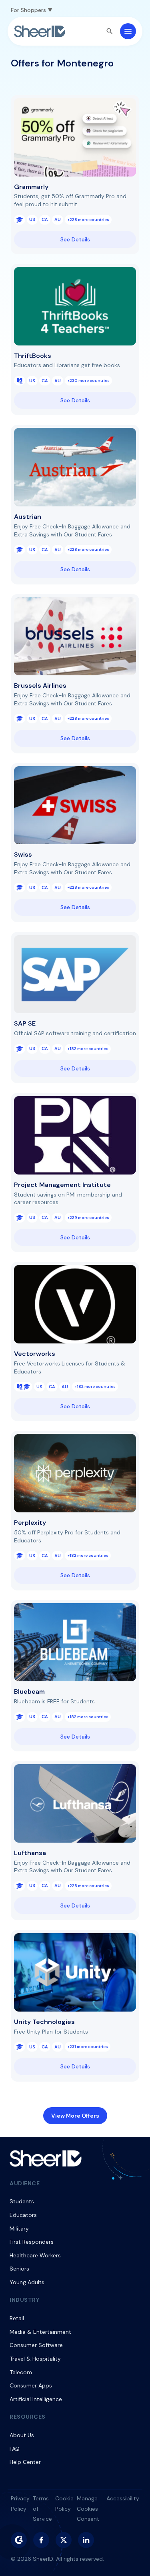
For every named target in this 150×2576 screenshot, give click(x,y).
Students (22, 2201)
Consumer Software (36, 2345)
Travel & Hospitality (35, 2359)
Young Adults (27, 2282)
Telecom (21, 2372)
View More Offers (75, 2116)
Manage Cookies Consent (88, 2509)
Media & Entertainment (40, 2332)
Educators (23, 2215)
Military (19, 2229)
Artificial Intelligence (36, 2399)
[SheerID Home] (40, 31)
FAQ (15, 2449)
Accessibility (123, 2498)
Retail (17, 2318)
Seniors (19, 2269)
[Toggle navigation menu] (128, 31)
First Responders (32, 2242)
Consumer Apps (31, 2385)
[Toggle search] (110, 31)
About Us (22, 2435)
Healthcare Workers (35, 2255)
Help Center (25, 2462)
